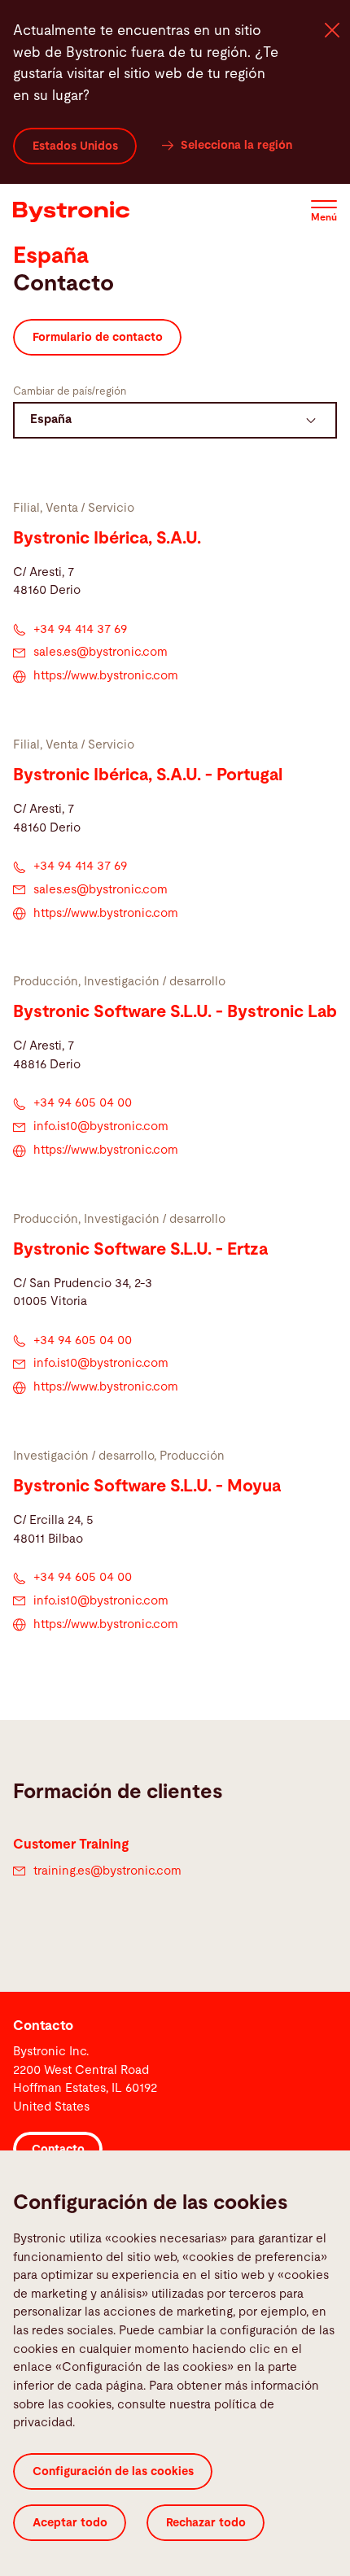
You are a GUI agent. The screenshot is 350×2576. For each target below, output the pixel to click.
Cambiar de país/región (70, 392)
